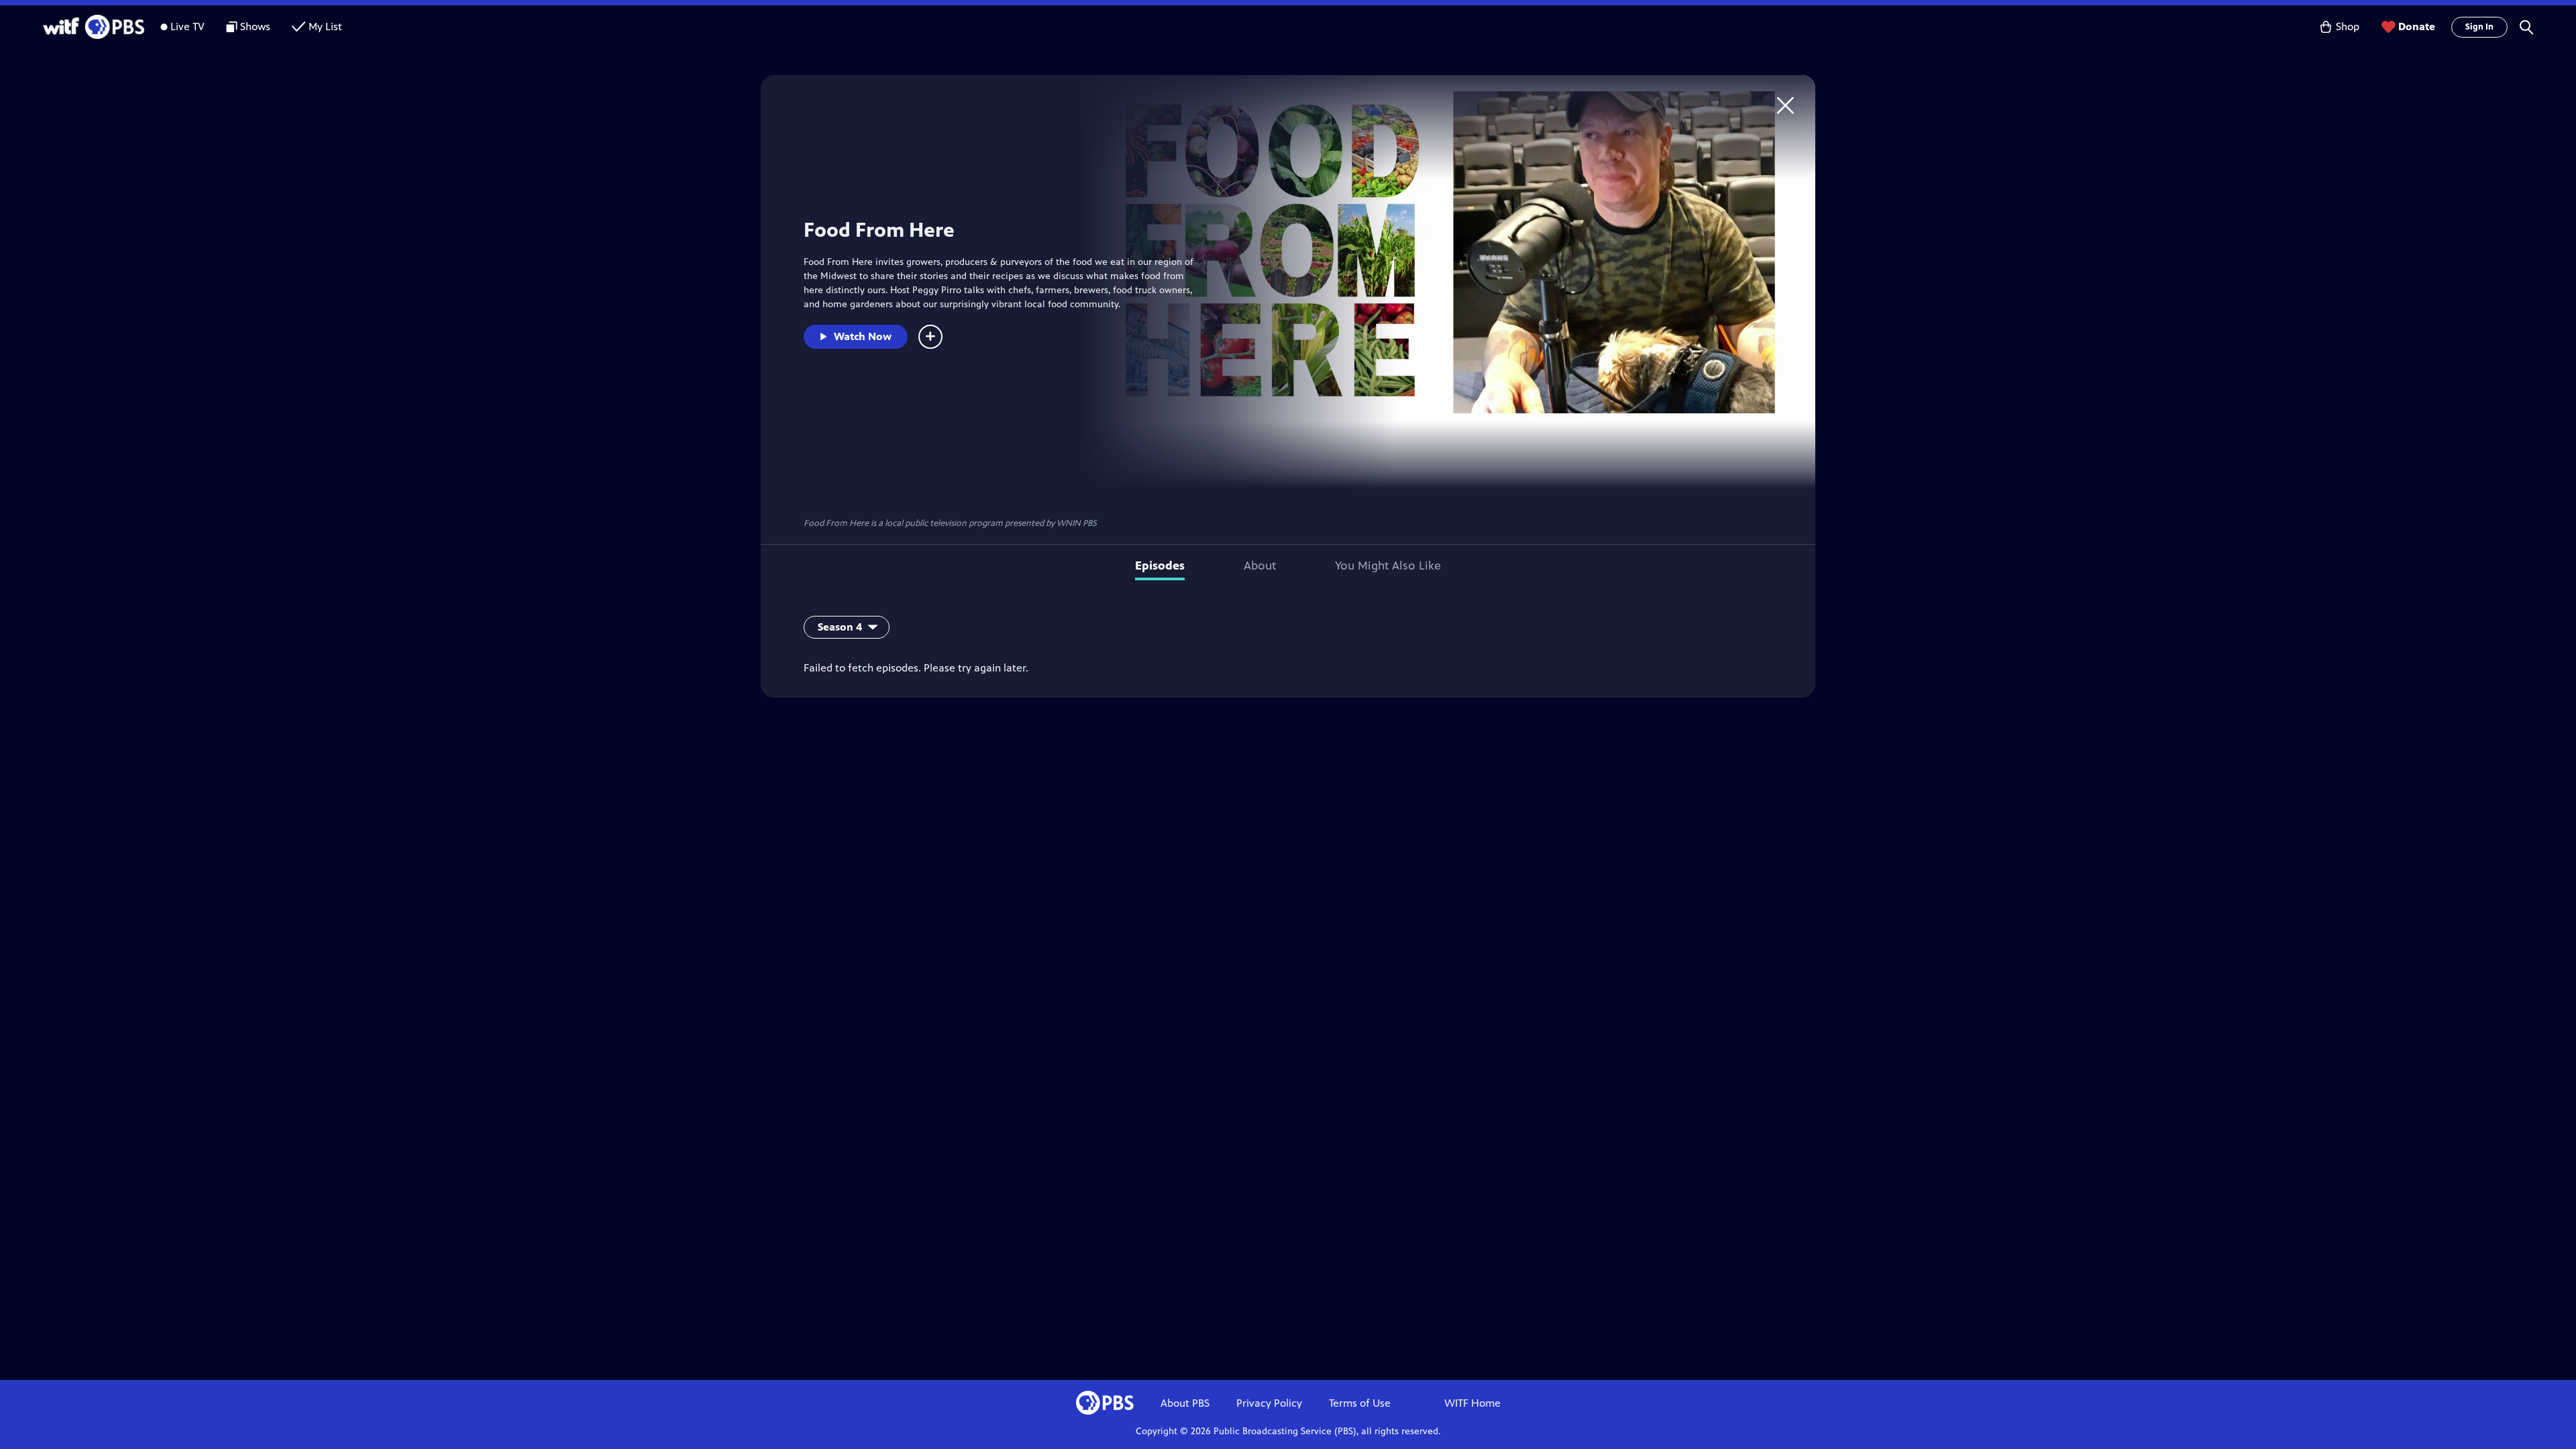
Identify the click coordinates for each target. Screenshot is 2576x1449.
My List (325, 26)
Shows (255, 26)
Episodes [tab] (1160, 566)
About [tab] (1260, 566)
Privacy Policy (1269, 1403)
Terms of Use (1360, 1403)
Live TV (187, 26)
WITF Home (1472, 1403)
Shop (2348, 26)
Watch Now (863, 336)
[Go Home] (1785, 105)
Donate (2417, 26)
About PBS (1185, 1403)
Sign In (2479, 27)
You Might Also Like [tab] (1388, 566)
